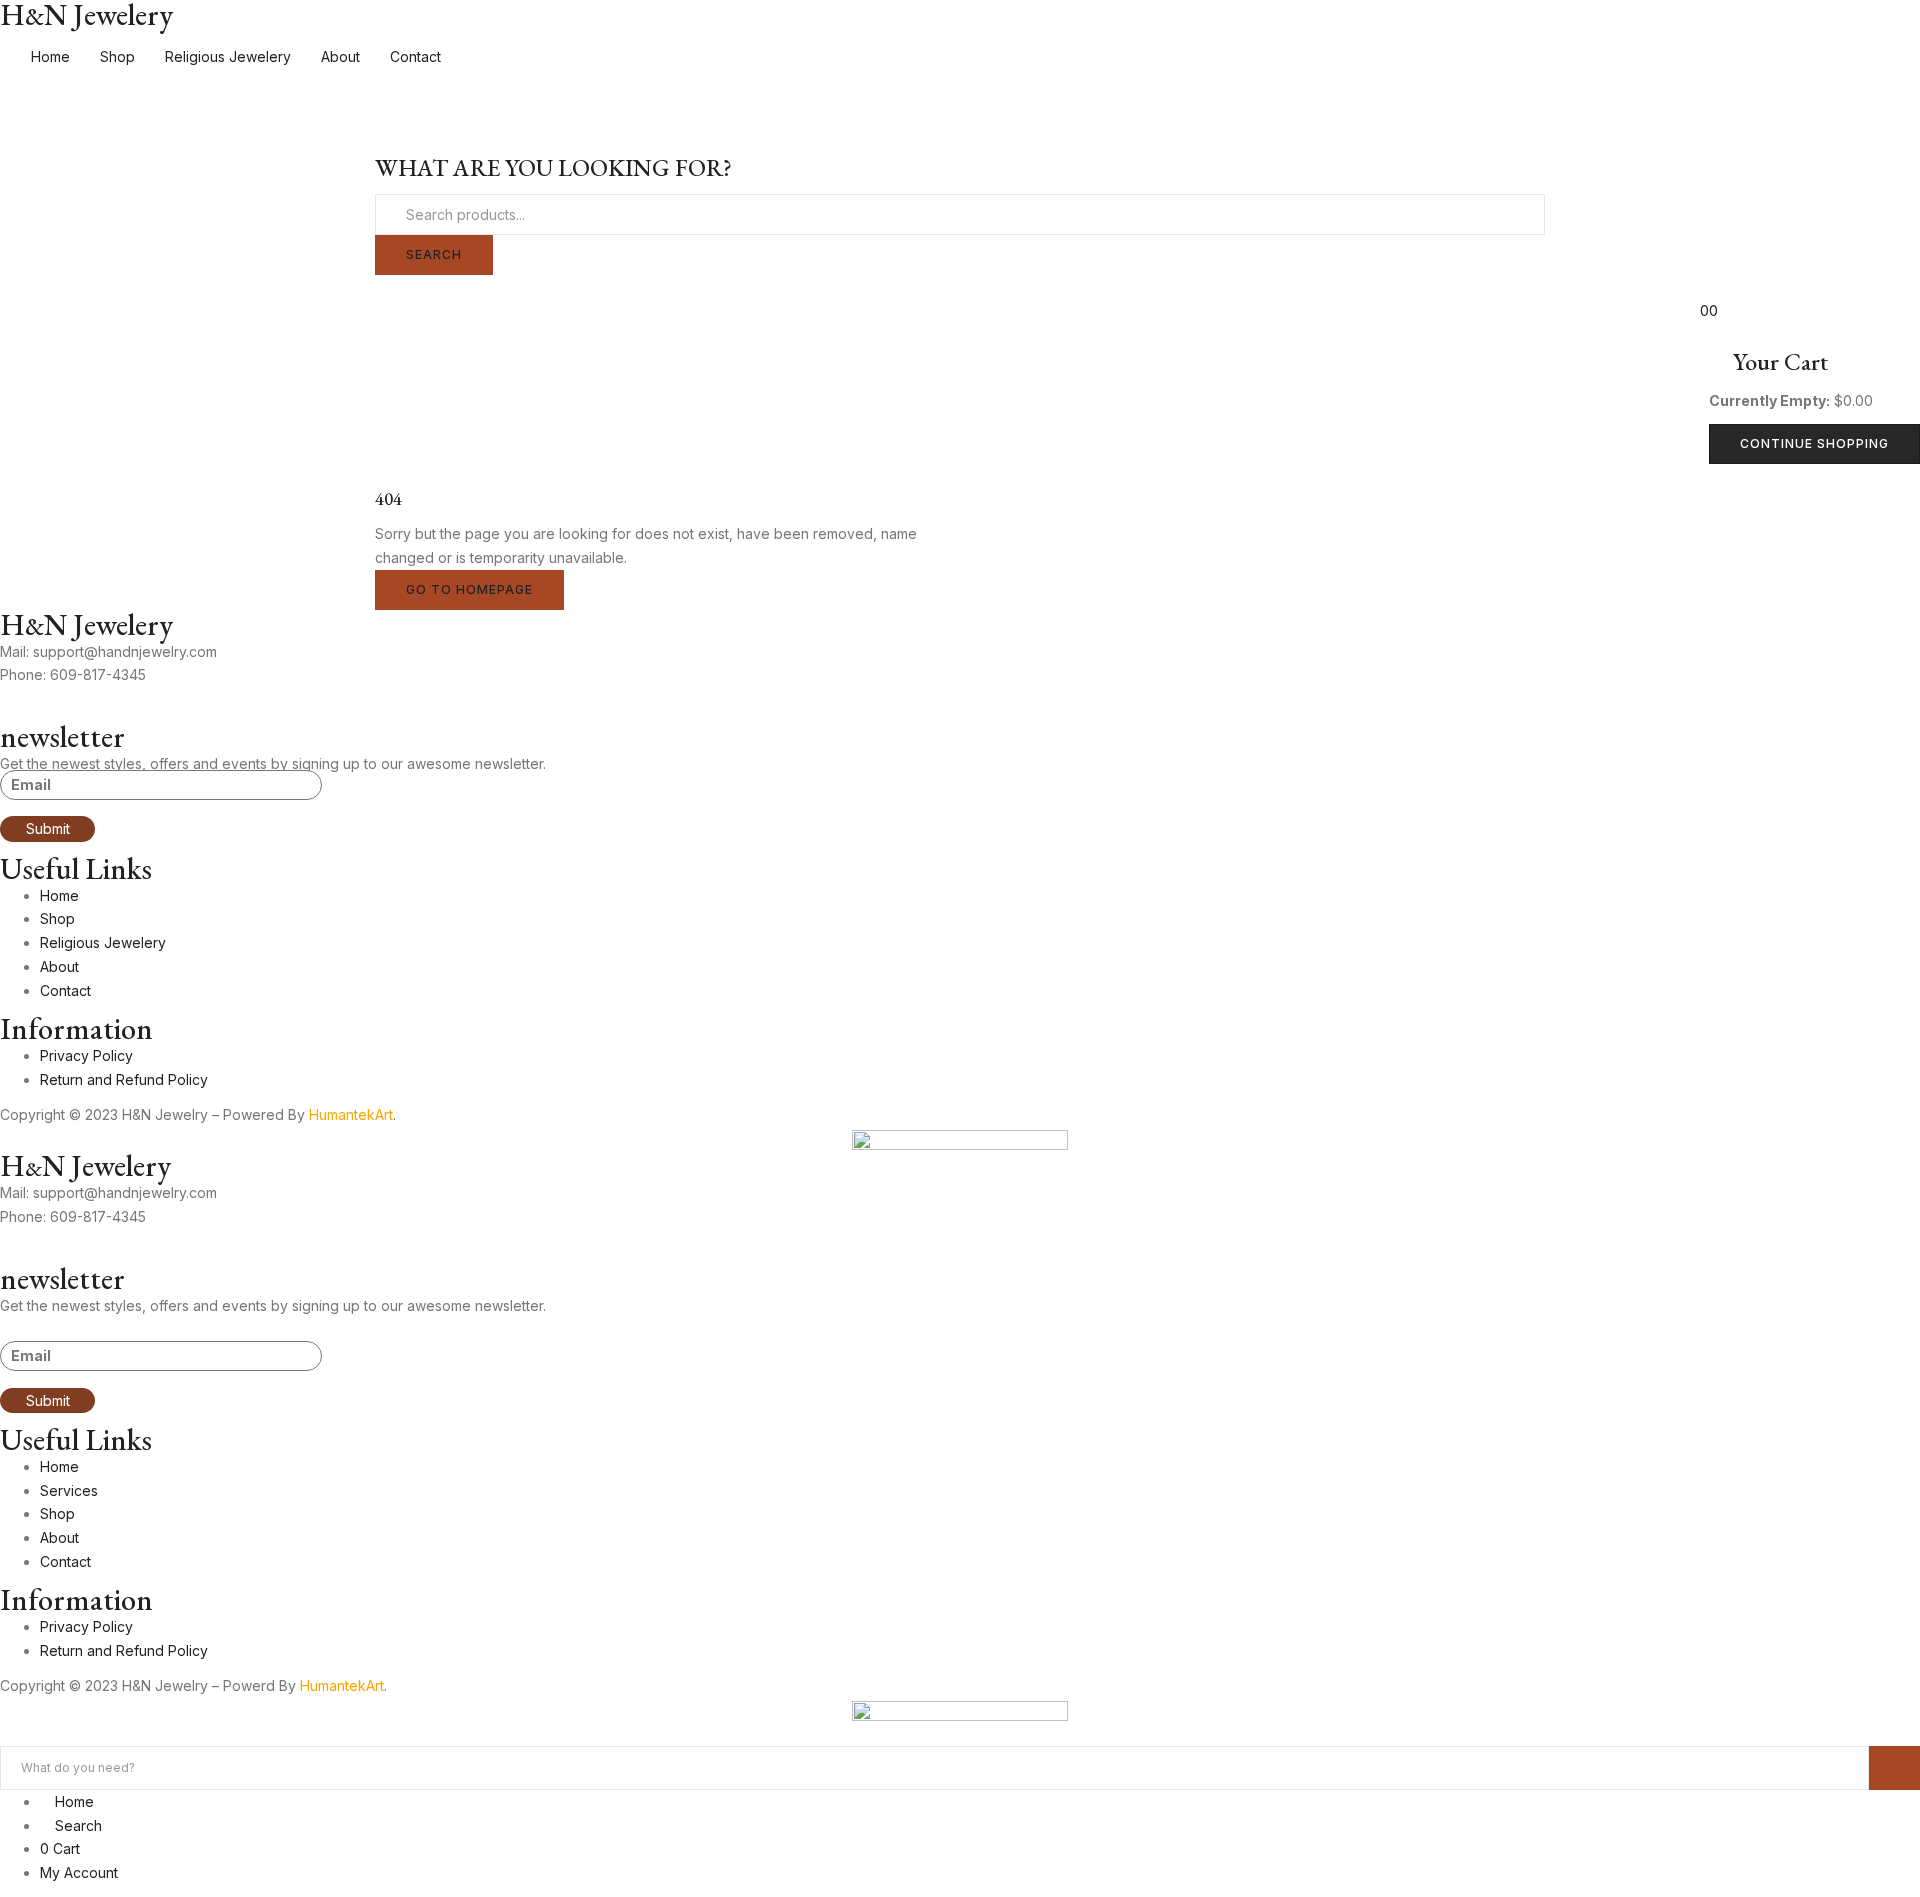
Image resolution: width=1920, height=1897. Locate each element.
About (340, 56)
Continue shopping (1814, 443)
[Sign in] (5, 286)
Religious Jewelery (228, 56)
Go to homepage (469, 589)
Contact (415, 56)
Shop (117, 56)
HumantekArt (351, 1114)
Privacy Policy (86, 1055)
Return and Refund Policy (124, 1079)
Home (50, 56)
